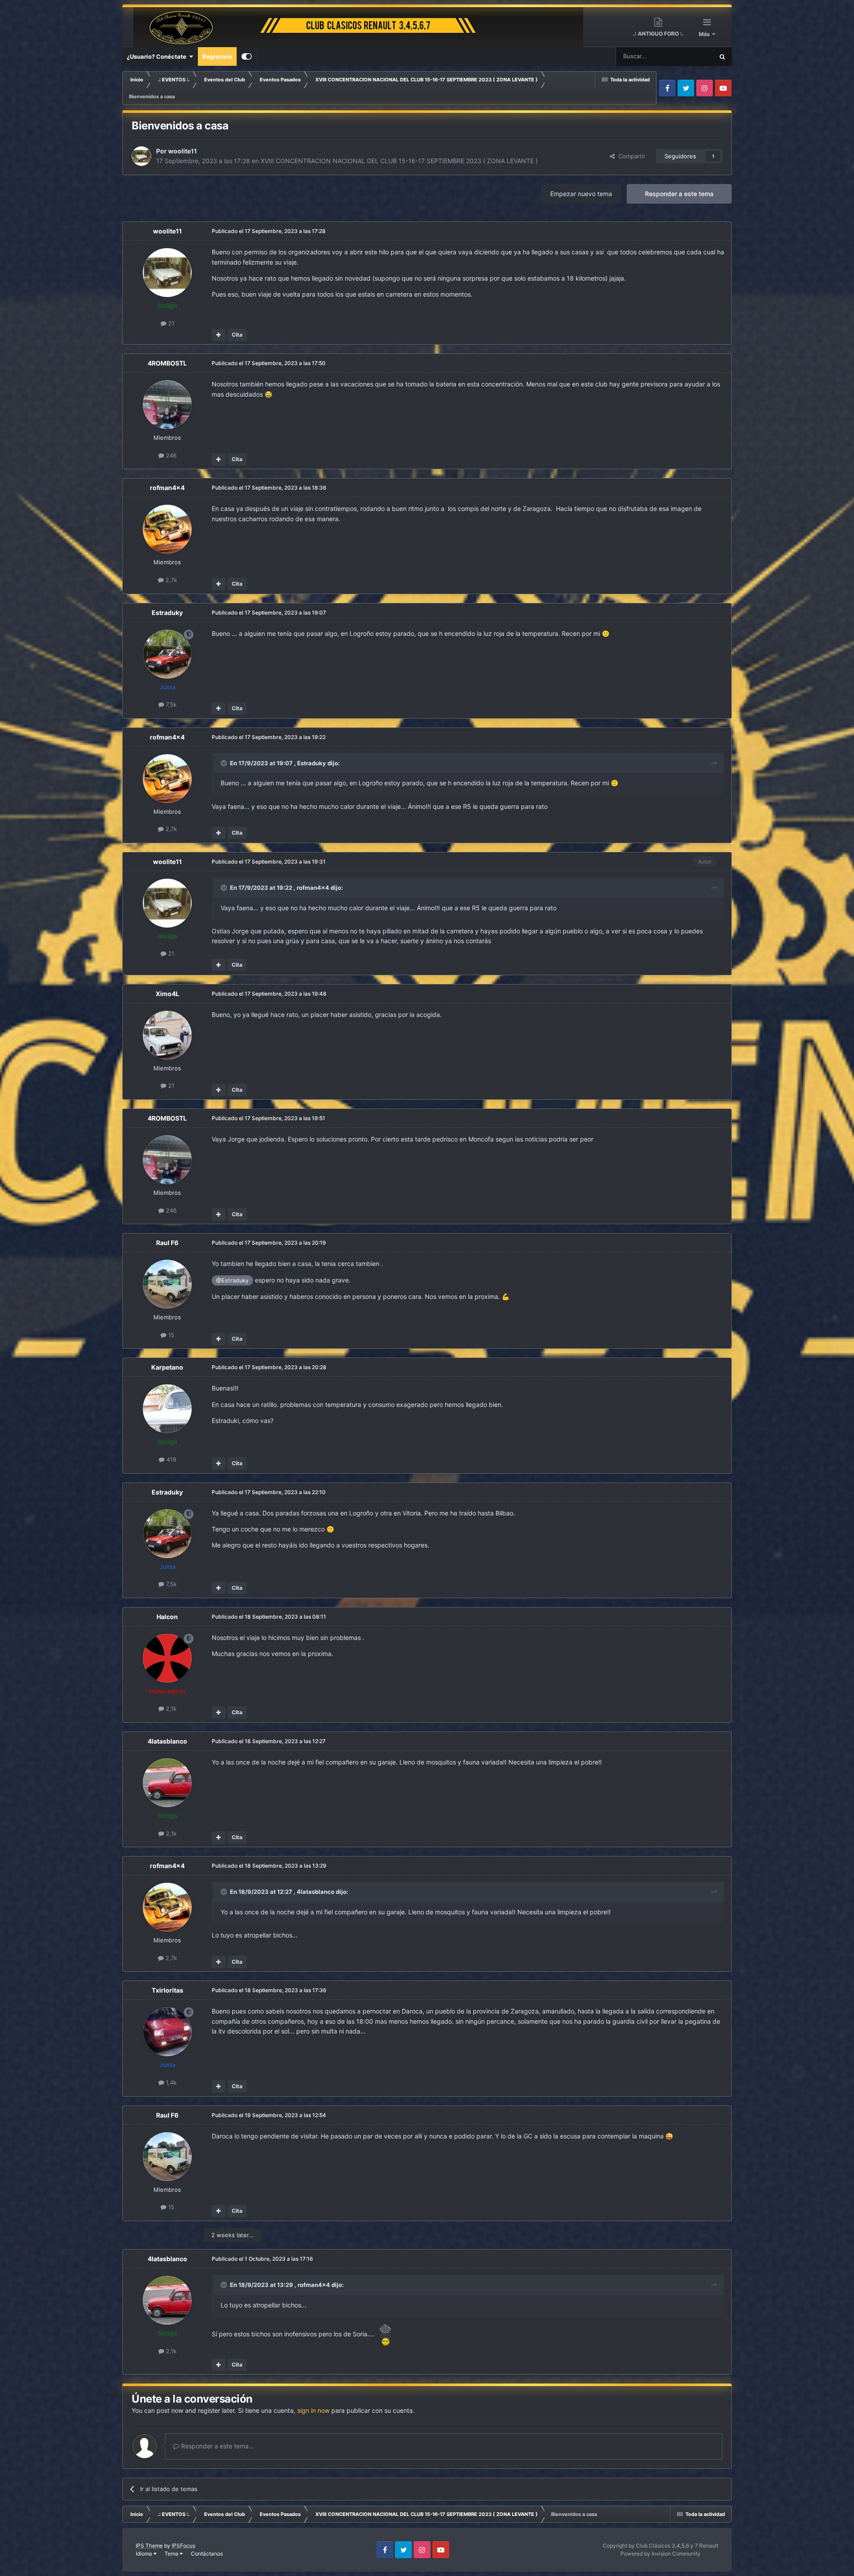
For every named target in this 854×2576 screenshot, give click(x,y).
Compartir (630, 156)
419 (170, 1459)
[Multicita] (219, 335)
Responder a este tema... (217, 2446)
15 (170, 1335)
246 (170, 455)
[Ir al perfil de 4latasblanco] (167, 1783)
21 (170, 323)
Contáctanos (207, 2554)
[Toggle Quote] (225, 763)
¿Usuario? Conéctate (158, 56)
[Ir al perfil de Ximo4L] (167, 1035)
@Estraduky (232, 1280)
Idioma (145, 2554)
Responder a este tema (679, 194)
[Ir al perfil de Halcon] (167, 1658)
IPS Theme (149, 2546)
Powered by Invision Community (661, 2554)
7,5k (170, 704)
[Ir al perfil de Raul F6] (167, 1284)
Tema (172, 2554)
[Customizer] (247, 56)
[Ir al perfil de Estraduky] (167, 654)
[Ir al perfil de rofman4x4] (167, 529)
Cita (237, 335)
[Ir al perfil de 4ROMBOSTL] (167, 405)
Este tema (689, 56)
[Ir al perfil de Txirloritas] (167, 2032)
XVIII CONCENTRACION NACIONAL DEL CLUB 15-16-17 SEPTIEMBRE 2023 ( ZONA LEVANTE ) (399, 161)
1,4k (170, 2082)
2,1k (170, 1708)
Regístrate (217, 56)
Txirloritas (167, 1990)
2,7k (170, 580)
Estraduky (167, 613)
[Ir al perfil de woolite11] (141, 156)
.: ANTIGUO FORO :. (658, 34)
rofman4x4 (167, 488)
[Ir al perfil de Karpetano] (167, 1409)
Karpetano (167, 1367)
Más (705, 34)
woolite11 (183, 151)
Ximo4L (167, 994)
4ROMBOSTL (167, 363)
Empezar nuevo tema (581, 194)
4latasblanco (167, 1741)
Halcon (167, 1617)
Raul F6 (167, 1243)
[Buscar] (722, 56)
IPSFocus (183, 2546)
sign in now (313, 2410)
